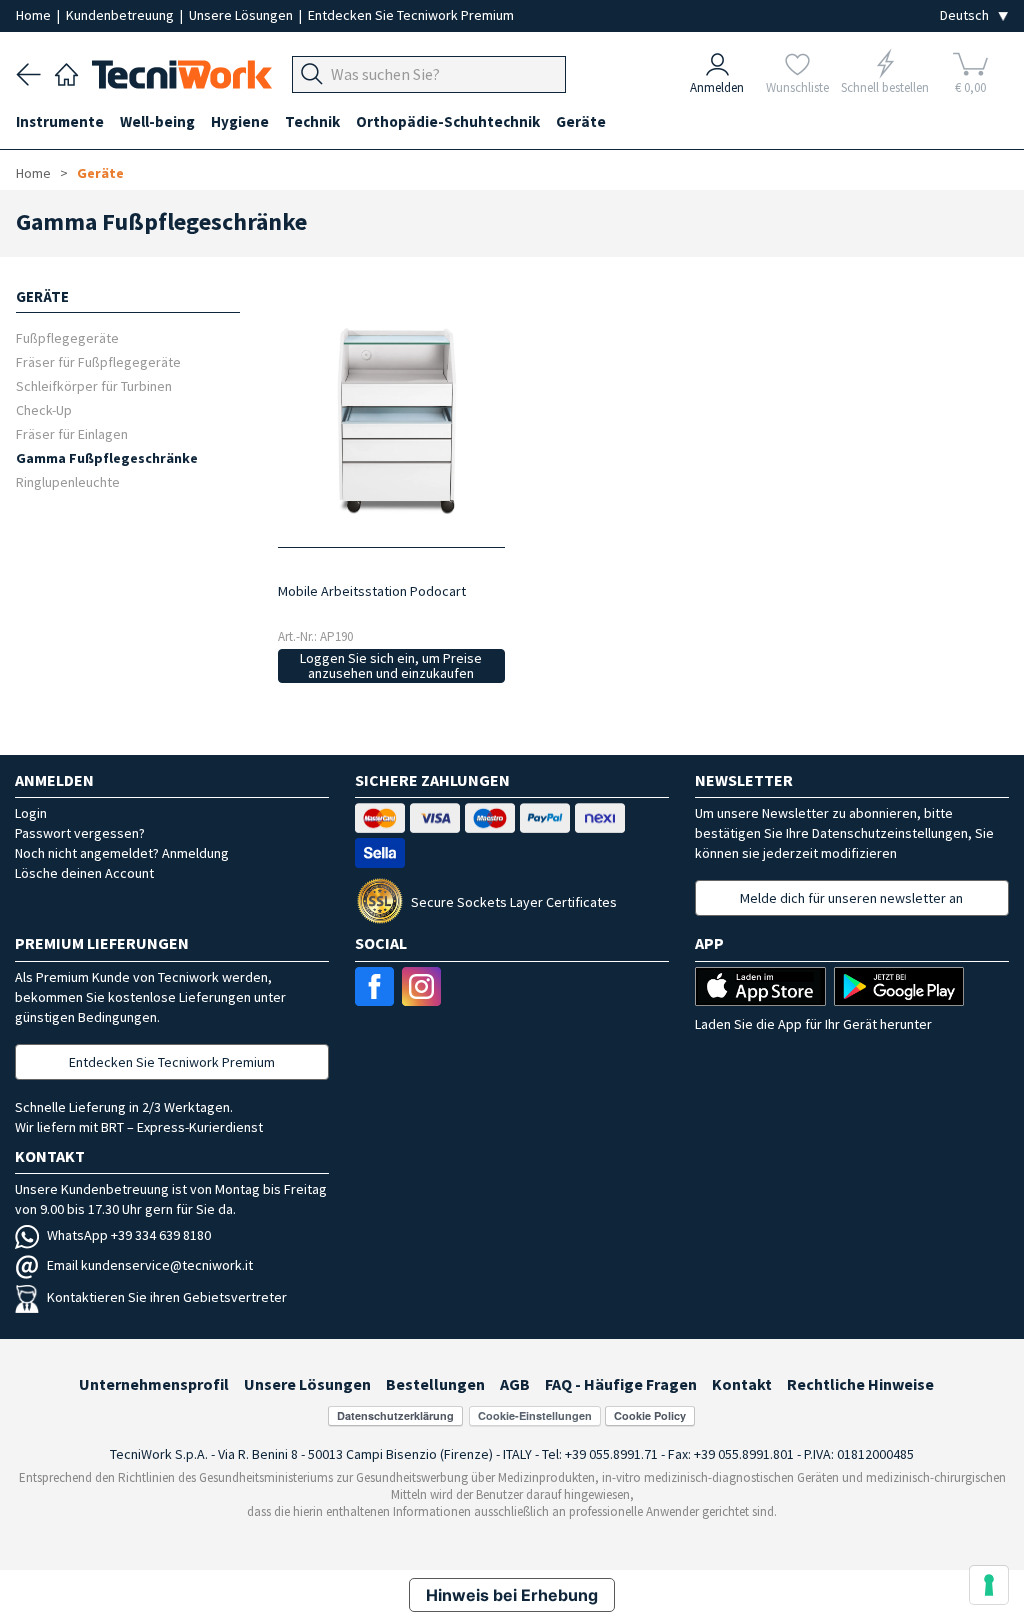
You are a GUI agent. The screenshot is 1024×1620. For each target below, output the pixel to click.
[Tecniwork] (66, 72)
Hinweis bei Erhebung (512, 1595)
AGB (515, 1384)
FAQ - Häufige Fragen (621, 1384)
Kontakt (742, 1384)
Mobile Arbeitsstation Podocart (372, 591)
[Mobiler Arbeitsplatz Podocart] (391, 419)
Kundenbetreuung (121, 15)
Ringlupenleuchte (68, 481)
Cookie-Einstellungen (535, 1415)
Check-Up (44, 409)
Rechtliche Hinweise (860, 1384)
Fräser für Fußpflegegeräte (98, 361)
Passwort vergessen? (80, 833)
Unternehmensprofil (154, 1384)
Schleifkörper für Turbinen (94, 385)
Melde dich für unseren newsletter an (851, 898)
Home (35, 15)
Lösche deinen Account (84, 873)
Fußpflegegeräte (67, 337)
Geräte (100, 173)
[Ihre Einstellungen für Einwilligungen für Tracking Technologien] (989, 1585)
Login (31, 813)
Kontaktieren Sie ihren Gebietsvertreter (167, 1297)
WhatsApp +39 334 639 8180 (129, 1235)
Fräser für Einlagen (72, 433)
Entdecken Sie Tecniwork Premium (411, 15)
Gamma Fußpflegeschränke (107, 457)
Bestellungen (435, 1384)
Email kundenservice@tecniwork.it (150, 1265)
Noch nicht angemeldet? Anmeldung (122, 853)
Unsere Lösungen (242, 15)
